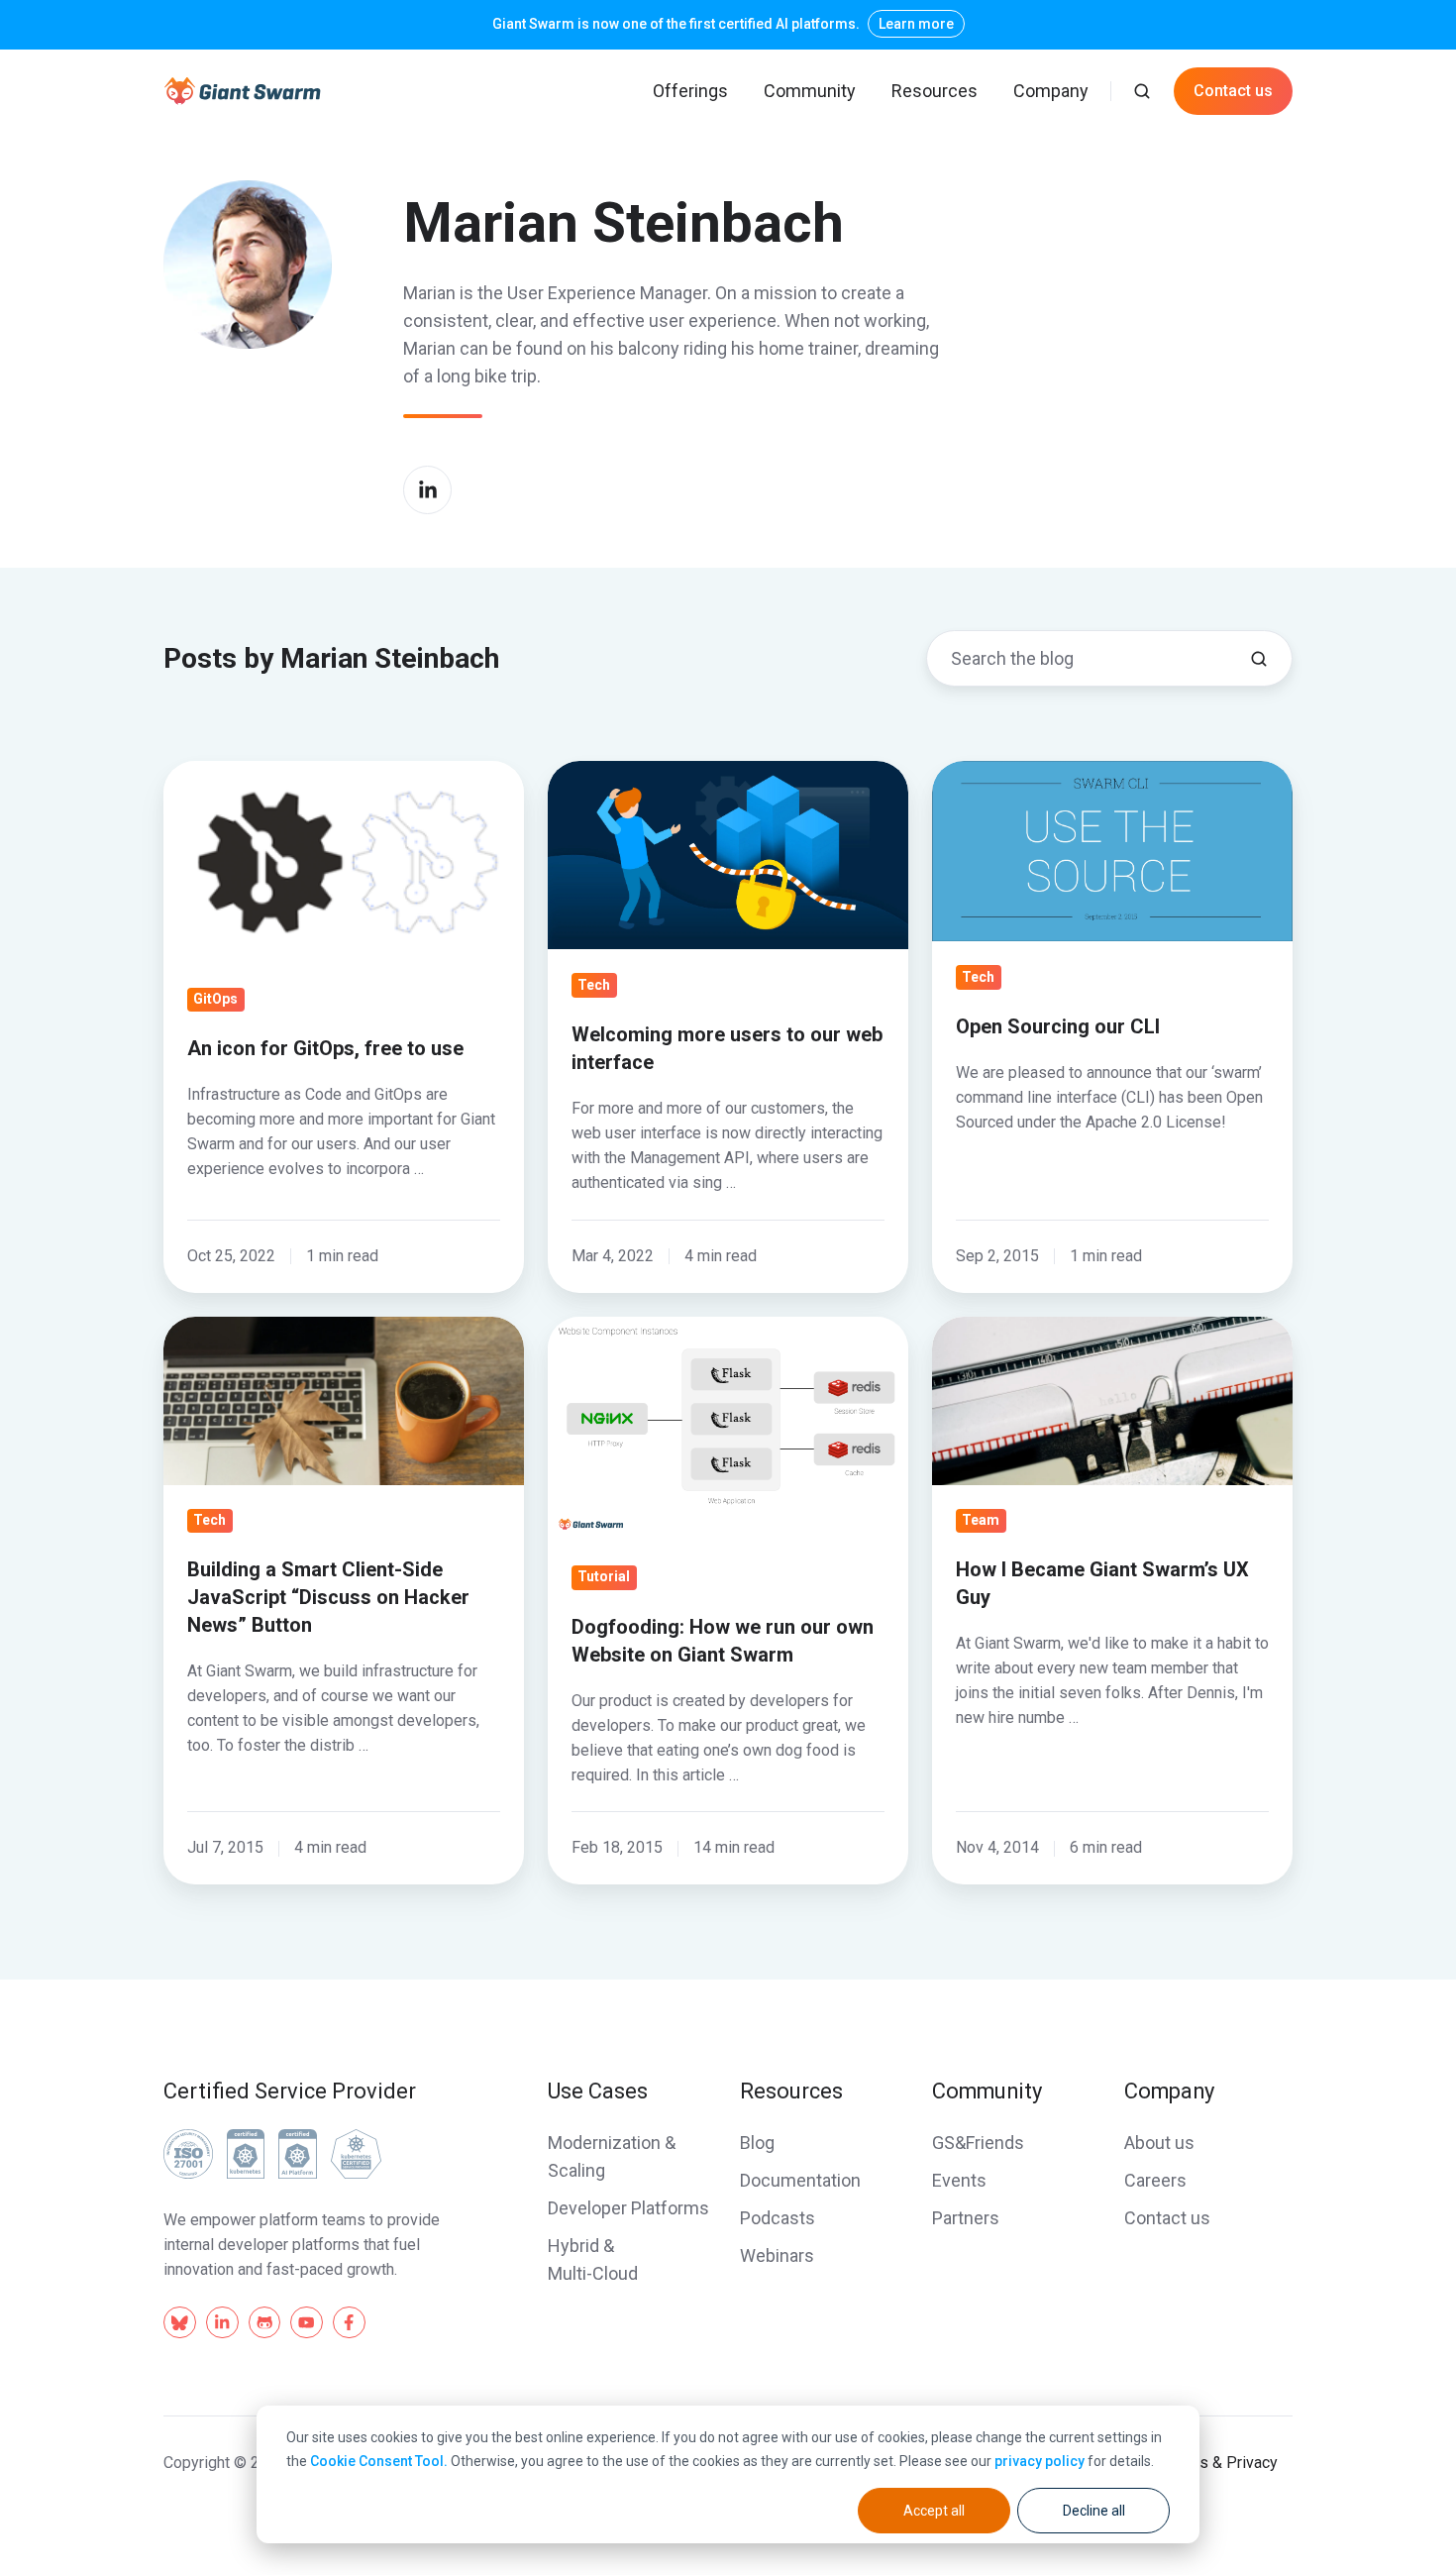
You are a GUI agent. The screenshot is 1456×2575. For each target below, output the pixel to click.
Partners (966, 2218)
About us (1159, 2143)
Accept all (934, 2511)
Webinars (777, 2255)
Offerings (690, 91)
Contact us (1233, 91)
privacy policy (1040, 2461)
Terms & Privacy (1221, 2463)
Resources (935, 91)
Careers (1155, 2180)
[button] (1142, 91)
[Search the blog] (1259, 659)
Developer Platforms (628, 2208)
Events (959, 2180)
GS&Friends (978, 2143)
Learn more (916, 24)
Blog (757, 2143)
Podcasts (778, 2218)
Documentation (800, 2180)
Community (810, 91)
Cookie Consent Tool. (379, 2461)
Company (1051, 91)
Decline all (1094, 2511)
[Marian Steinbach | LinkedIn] (427, 490)
